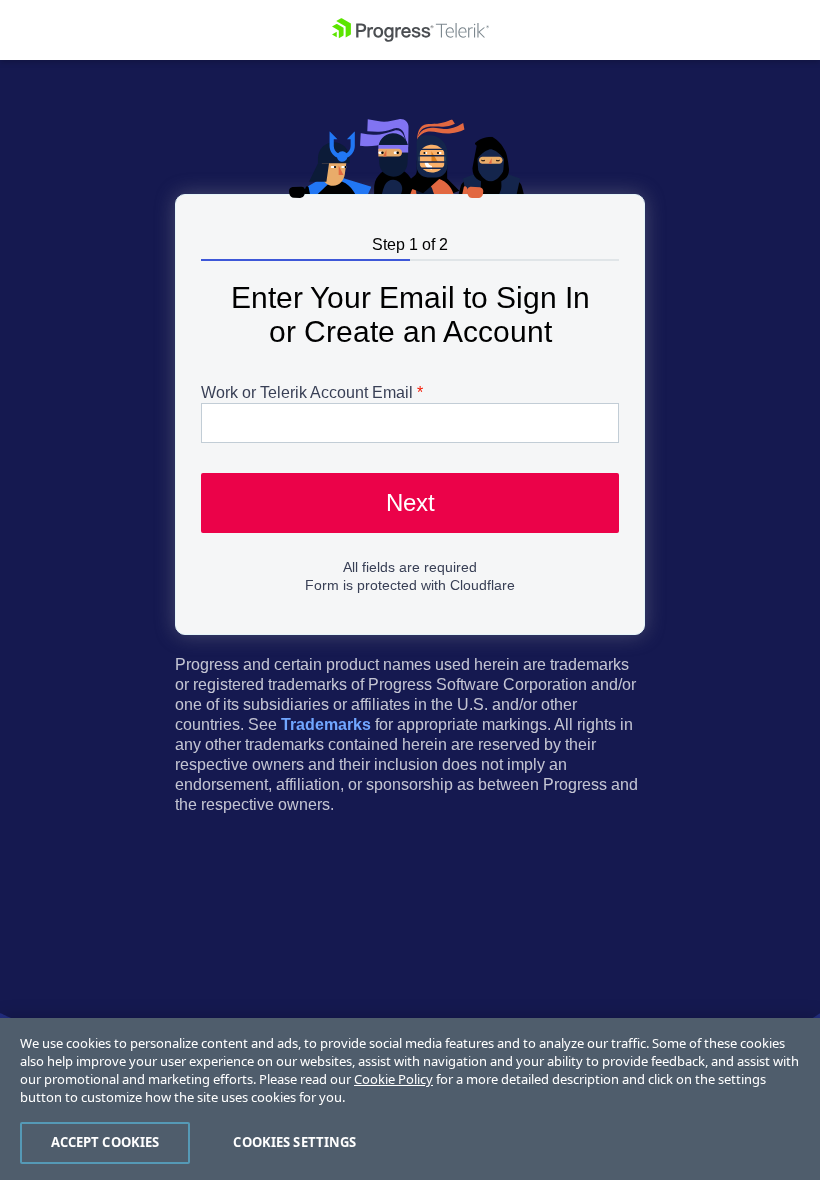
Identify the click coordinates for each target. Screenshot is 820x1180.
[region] (410, 1099)
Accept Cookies (105, 1142)
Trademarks (326, 724)
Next (410, 502)
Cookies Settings (294, 1142)
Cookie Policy (393, 1079)
